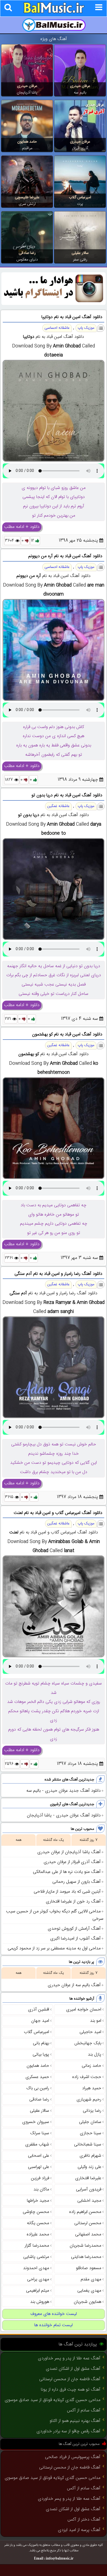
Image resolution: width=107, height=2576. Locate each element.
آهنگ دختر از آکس (84, 2520)
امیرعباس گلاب (80, 197)
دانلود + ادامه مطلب (22, 527)
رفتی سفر (80, 260)
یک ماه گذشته (54, 1840)
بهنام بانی (41, 2043)
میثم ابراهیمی (38, 2291)
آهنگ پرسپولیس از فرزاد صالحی (73, 2457)
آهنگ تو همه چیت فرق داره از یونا (71, 2390)
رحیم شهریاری (89, 2100)
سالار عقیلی (80, 253)
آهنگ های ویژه (54, 39)
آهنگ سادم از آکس (84, 2411)
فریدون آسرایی (89, 2189)
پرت (80, 204)
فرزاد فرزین (40, 2178)
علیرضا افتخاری (88, 2178)
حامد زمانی (91, 2066)
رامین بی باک (38, 2088)
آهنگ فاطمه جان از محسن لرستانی (70, 2379)
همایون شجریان (88, 2302)
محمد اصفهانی (88, 2234)
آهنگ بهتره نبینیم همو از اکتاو (75, 2421)
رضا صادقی (27, 253)
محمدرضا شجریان (85, 2246)
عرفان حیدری (80, 86)
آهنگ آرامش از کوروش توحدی (74, 1929)
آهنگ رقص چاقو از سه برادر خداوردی (68, 2431)
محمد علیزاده (38, 2234)
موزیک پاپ (86, 328)
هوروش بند (40, 2302)
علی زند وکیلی (89, 2167)
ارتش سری (27, 204)
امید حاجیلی (90, 2032)
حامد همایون (27, 142)
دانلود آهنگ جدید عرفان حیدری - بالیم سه (64, 1791)
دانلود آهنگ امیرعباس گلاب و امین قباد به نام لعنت (58, 1513)
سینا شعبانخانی (88, 2145)
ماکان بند (41, 2189)
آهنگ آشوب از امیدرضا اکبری (75, 1939)
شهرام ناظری (90, 2156)
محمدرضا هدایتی (86, 2257)
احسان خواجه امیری (84, 2010)
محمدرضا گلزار (37, 2246)
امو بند (96, 2021)
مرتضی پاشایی (36, 2257)
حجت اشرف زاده (87, 2077)
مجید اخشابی (89, 2201)
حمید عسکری (37, 2077)
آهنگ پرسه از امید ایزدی (79, 2530)
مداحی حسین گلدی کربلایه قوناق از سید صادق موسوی (53, 2400)
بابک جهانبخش (88, 2043)
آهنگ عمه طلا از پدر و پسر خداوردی (69, 2358)
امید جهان (40, 2021)
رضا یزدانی (92, 2111)
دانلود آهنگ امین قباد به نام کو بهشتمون (67, 1034)
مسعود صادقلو (89, 2268)
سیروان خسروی (36, 2122)
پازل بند (95, 2055)
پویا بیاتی (41, 2055)
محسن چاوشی (36, 2212)
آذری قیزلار (80, 148)
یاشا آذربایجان (27, 93)
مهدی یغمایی (89, 2291)
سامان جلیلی (90, 2122)
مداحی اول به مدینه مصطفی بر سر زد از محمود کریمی (54, 1948)
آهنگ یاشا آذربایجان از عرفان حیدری (69, 1852)
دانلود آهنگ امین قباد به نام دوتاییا (72, 317)
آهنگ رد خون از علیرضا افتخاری (73, 1902)
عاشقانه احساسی (57, 328)
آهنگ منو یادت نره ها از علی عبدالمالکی (67, 1872)
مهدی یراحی (38, 2279)
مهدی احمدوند (36, 2268)
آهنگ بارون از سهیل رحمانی (77, 1882)
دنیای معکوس (27, 260)
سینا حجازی (91, 2133)
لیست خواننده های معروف (54, 2314)
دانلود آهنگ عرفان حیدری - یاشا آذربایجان (64, 1815)
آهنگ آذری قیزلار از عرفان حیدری (72, 1862)
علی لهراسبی (39, 2167)
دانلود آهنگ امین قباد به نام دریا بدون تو (67, 795)
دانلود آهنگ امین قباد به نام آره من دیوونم (65, 556)
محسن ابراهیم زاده (85, 2212)
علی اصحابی (39, 2156)
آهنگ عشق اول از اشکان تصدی (73, 2369)
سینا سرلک (40, 2133)
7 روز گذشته (88, 1840)
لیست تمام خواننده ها (54, 2325)
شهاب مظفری (37, 2145)
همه (19, 1840)
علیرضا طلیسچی (27, 197)
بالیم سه (80, 93)
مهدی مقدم (91, 2279)
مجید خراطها (38, 2201)
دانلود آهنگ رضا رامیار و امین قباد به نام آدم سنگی (58, 1274)
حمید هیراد (92, 2088)
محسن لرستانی (88, 2223)
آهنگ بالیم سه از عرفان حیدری (74, 1985)
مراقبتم (27, 148)
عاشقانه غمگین (58, 806)
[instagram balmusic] (54, 304)
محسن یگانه (38, 2223)
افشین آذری (39, 2010)
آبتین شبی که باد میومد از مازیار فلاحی (67, 1892)
